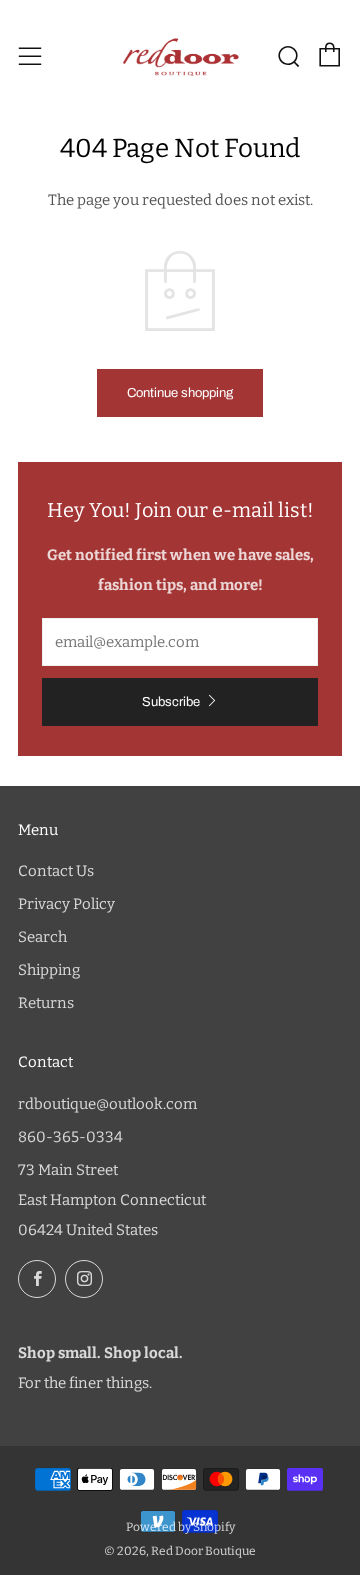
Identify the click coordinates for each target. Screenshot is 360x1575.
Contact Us (56, 871)
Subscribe (171, 702)
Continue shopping (180, 393)
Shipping (49, 970)
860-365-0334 (70, 1137)
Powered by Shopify (180, 1527)
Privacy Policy (66, 904)
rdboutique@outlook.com (107, 1104)
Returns (46, 1003)
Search (42, 937)
